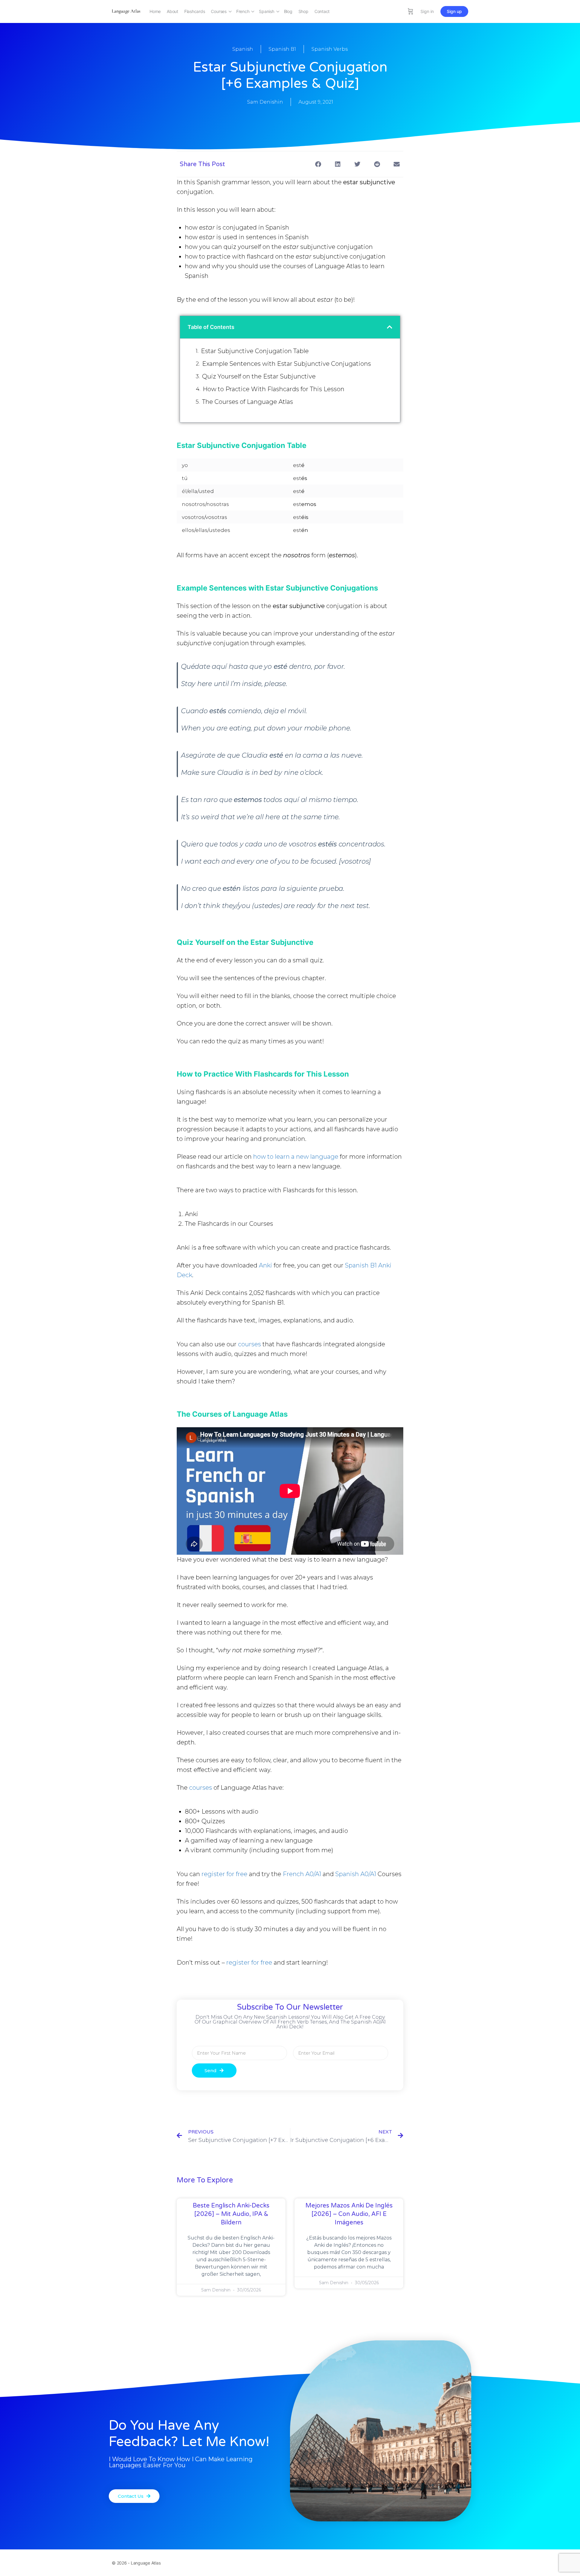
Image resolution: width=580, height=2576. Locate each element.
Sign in (427, 11)
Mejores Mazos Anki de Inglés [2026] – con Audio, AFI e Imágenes (349, 2214)
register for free (224, 1874)
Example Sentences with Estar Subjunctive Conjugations (287, 364)
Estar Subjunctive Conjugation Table (255, 351)
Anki (266, 1265)
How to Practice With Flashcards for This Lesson (274, 389)
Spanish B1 (282, 49)
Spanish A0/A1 (356, 1874)
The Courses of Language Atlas (248, 402)
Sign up (454, 11)
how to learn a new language (296, 1157)
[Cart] (411, 11)
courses (250, 1344)
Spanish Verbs (330, 49)
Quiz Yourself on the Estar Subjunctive (259, 376)
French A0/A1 (302, 1874)
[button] (318, 164)
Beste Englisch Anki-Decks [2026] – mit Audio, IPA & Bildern (231, 2214)
